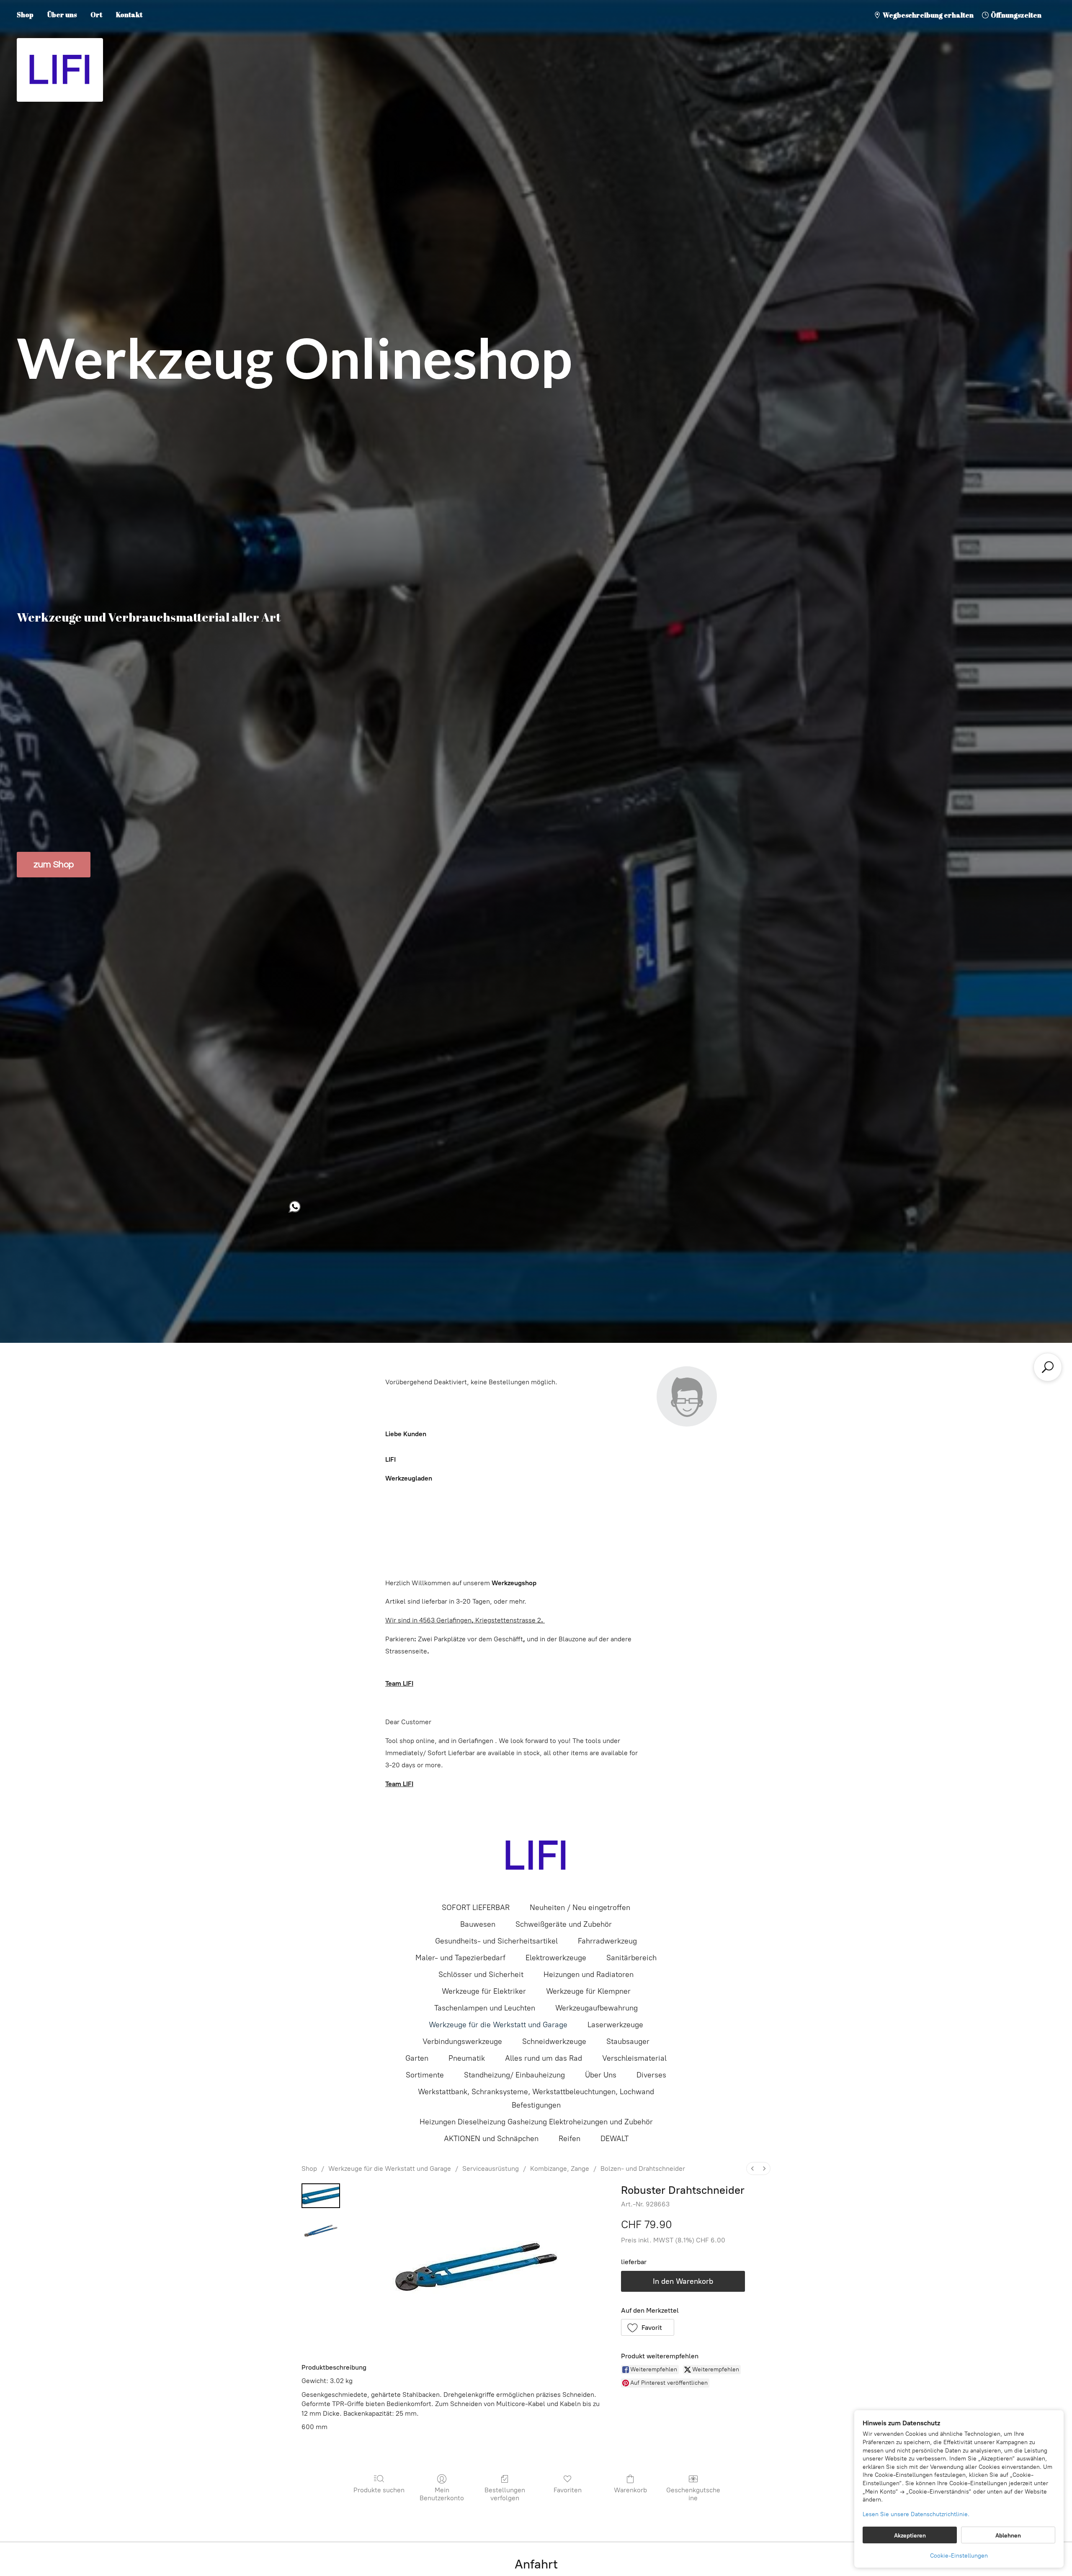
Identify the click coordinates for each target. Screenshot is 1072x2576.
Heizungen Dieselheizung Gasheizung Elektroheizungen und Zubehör (536, 2122)
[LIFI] (536, 1856)
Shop (25, 15)
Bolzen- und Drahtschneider (643, 2169)
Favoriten (568, 2490)
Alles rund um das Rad (544, 2058)
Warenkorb (630, 2490)
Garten (417, 2058)
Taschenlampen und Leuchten (485, 2008)
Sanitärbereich (631, 1958)
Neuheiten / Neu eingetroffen (580, 1908)
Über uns (62, 15)
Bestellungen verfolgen (505, 2494)
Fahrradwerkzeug (607, 1941)
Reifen (569, 2139)
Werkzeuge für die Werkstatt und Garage (498, 2025)
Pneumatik (467, 2058)
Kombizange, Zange (560, 2169)
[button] (648, 2327)
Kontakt (129, 15)
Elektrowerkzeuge (556, 1958)
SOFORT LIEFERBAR (476, 1908)
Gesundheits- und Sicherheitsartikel (496, 1941)
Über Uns (601, 2075)
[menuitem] (752, 2169)
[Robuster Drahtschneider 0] (321, 2196)
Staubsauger (628, 2041)
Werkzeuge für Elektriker (484, 1991)
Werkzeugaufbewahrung (597, 2008)
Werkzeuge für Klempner (588, 1991)
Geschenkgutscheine (693, 2494)
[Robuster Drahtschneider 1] (321, 2231)
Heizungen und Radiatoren (589, 1974)
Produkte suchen (379, 2490)
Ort (96, 15)
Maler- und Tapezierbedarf (460, 1958)
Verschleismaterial (634, 2058)
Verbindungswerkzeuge (462, 2041)
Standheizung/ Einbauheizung (514, 2075)
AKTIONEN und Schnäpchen (491, 2139)
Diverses (651, 2075)
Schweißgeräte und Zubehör (564, 1924)
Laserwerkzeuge (615, 2025)
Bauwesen (478, 1924)
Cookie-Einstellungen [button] (959, 2556)
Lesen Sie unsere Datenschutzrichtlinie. (916, 2514)
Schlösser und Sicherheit (481, 1974)
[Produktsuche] (1048, 1367)
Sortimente (425, 2075)
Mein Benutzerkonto (442, 2494)
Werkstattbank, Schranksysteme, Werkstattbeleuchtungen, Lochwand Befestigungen (536, 2098)
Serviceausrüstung (491, 2169)
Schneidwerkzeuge (554, 2041)
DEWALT (615, 2139)
